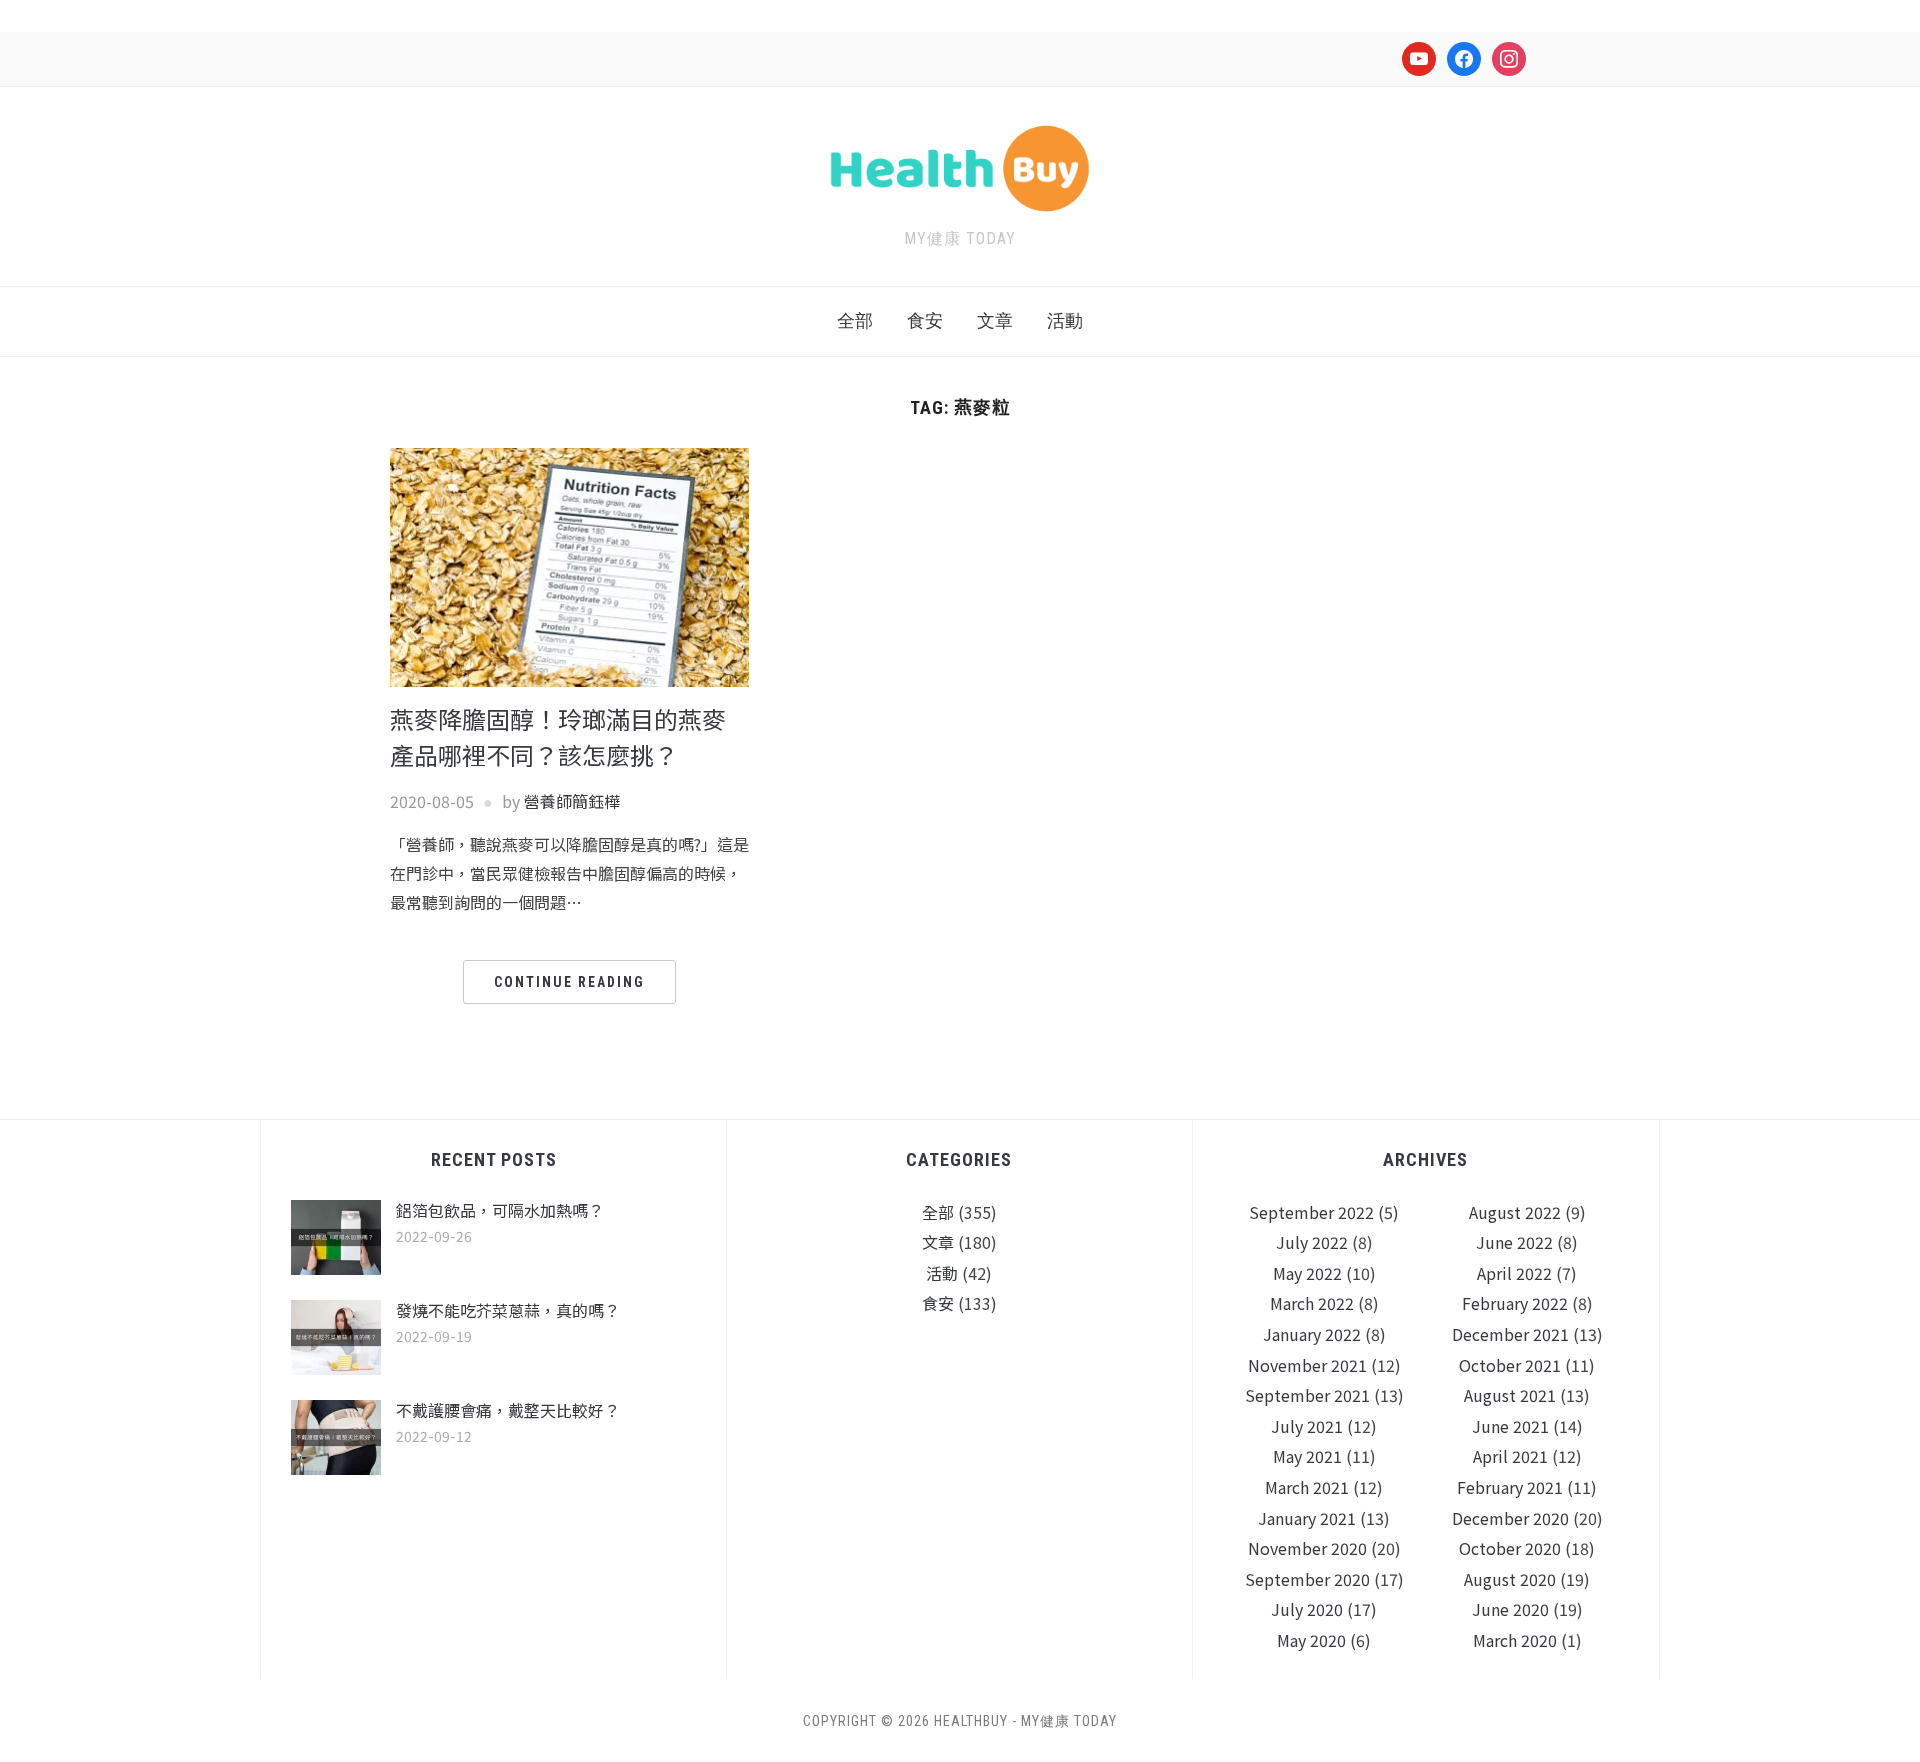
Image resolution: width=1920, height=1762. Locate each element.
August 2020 (1510, 1579)
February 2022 (1515, 1303)
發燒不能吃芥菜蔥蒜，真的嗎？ (508, 1310)
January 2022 (1312, 1334)
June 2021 (1510, 1426)
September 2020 (1307, 1579)
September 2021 (1307, 1395)
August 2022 (1515, 1212)
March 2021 (1307, 1487)
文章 (995, 320)
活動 (1065, 320)
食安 (925, 320)
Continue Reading (569, 982)
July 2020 (1307, 1609)
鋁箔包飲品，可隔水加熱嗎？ (500, 1210)
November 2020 (1307, 1548)
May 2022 (1307, 1273)
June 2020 (1510, 1609)
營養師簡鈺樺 (572, 801)
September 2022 (1311, 1212)
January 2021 (1307, 1518)
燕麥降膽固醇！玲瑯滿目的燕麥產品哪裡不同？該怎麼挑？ (558, 736)
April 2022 (1514, 1273)
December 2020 (1510, 1518)
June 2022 (1514, 1242)
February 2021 (1510, 1487)
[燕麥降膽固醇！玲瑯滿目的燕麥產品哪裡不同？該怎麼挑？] (569, 565)
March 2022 (1312, 1303)
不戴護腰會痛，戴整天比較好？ (508, 1410)
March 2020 (1515, 1640)
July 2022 (1312, 1242)
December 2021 (1510, 1334)
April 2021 (1510, 1456)
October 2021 (1510, 1365)
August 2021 (1510, 1395)
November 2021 (1307, 1365)
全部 (855, 320)
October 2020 (1510, 1548)
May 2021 (1307, 1456)
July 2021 (1307, 1426)
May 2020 (1311, 1640)
